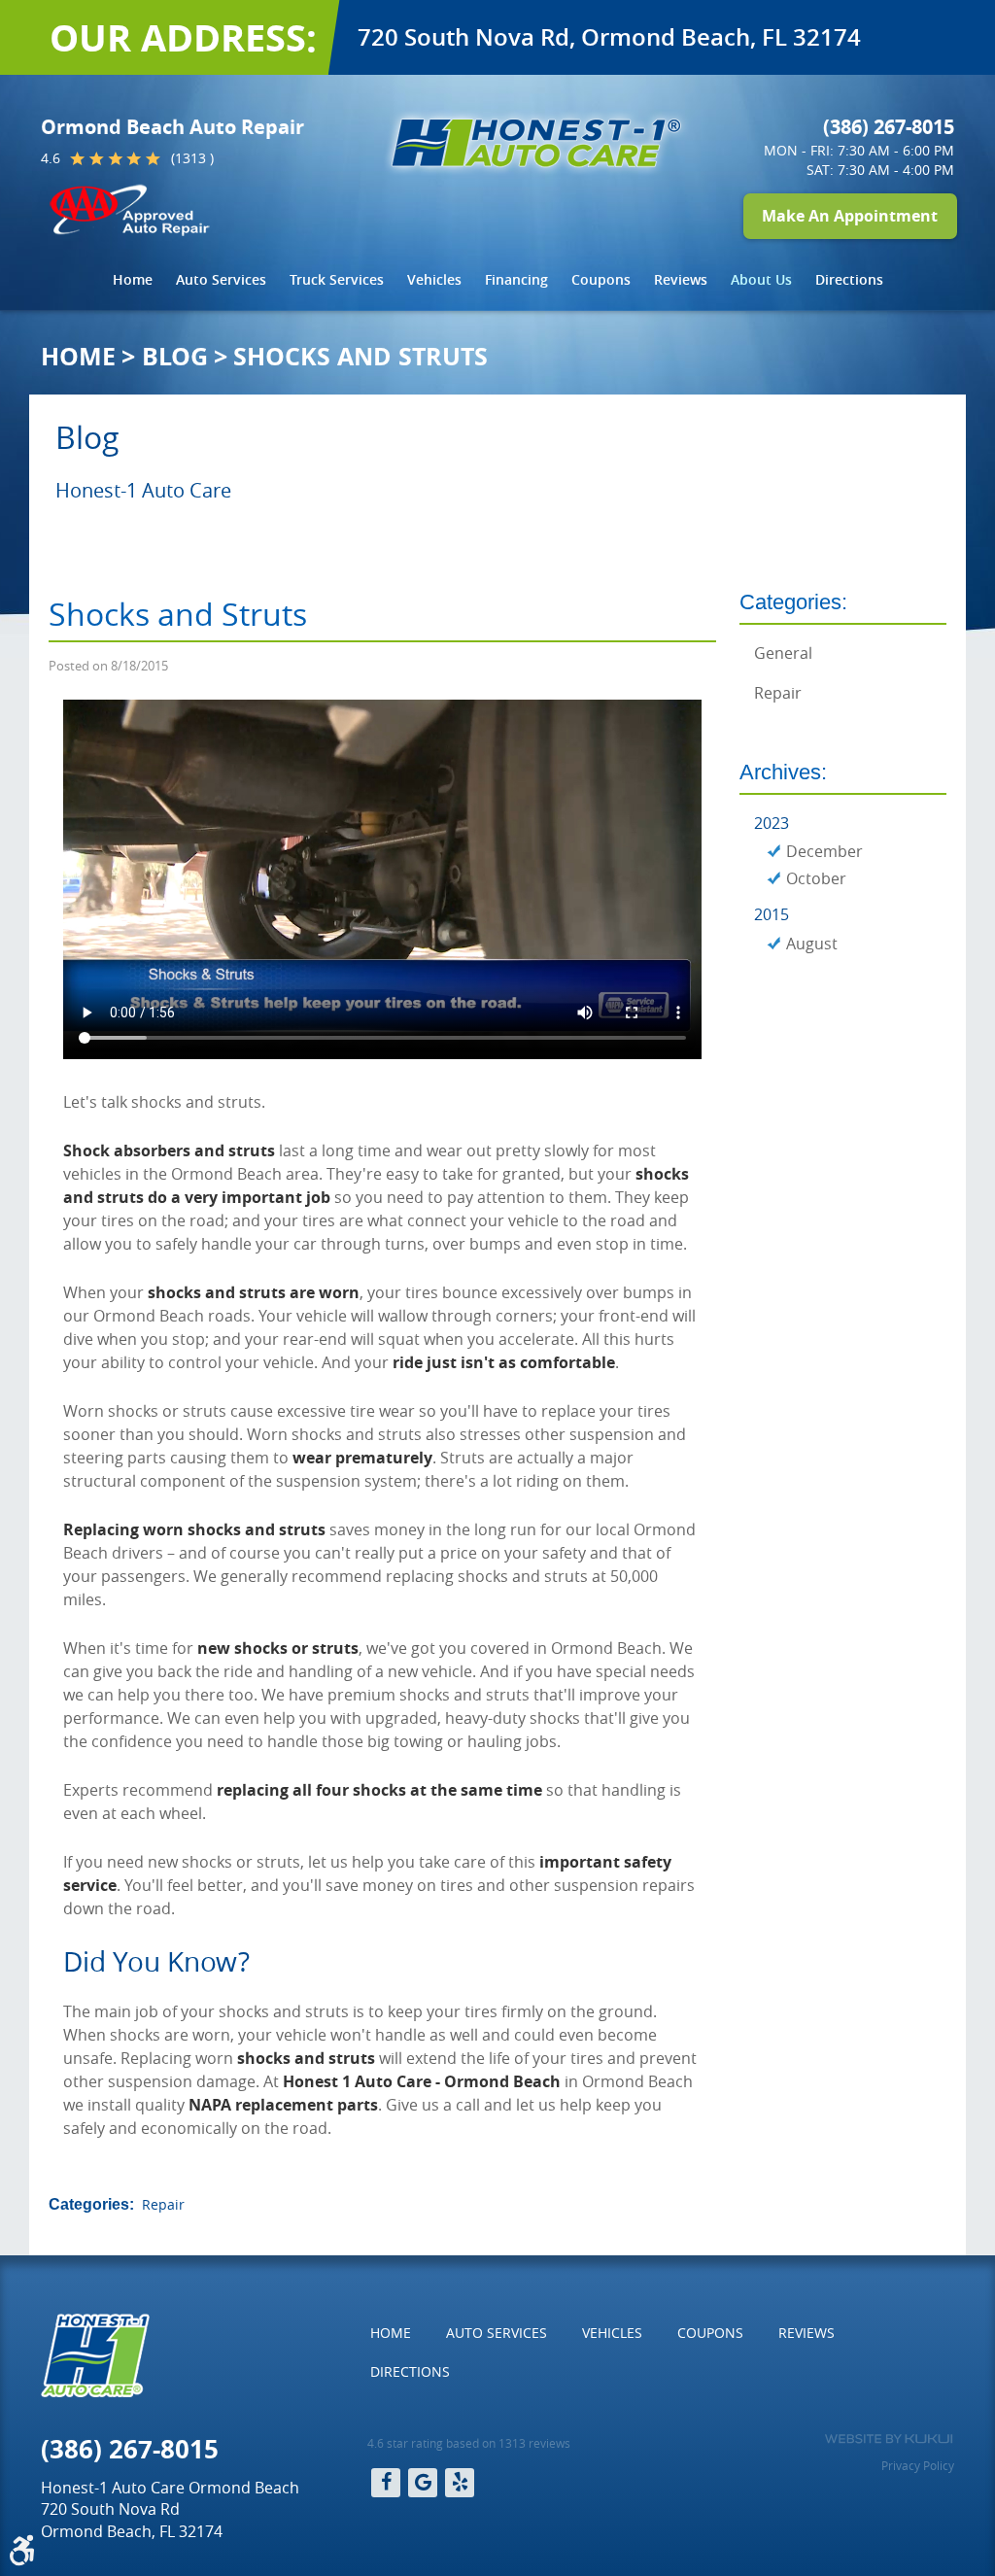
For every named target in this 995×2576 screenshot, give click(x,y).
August (812, 944)
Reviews (681, 279)
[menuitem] (133, 280)
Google (423, 2483)
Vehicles (434, 279)
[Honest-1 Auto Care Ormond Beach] (536, 143)
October (816, 878)
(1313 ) (192, 158)
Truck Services (337, 279)
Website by (889, 2439)
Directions (849, 279)
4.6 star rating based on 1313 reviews (469, 2443)
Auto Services (221, 279)
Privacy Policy (918, 2465)
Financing (516, 279)
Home (133, 279)
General (783, 653)
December (824, 851)
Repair (163, 2204)
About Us (761, 279)
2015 (772, 914)
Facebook (386, 2483)
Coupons (601, 279)
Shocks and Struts (360, 356)
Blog (175, 356)
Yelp (460, 2483)
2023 (772, 823)
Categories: (793, 602)
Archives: (783, 772)
